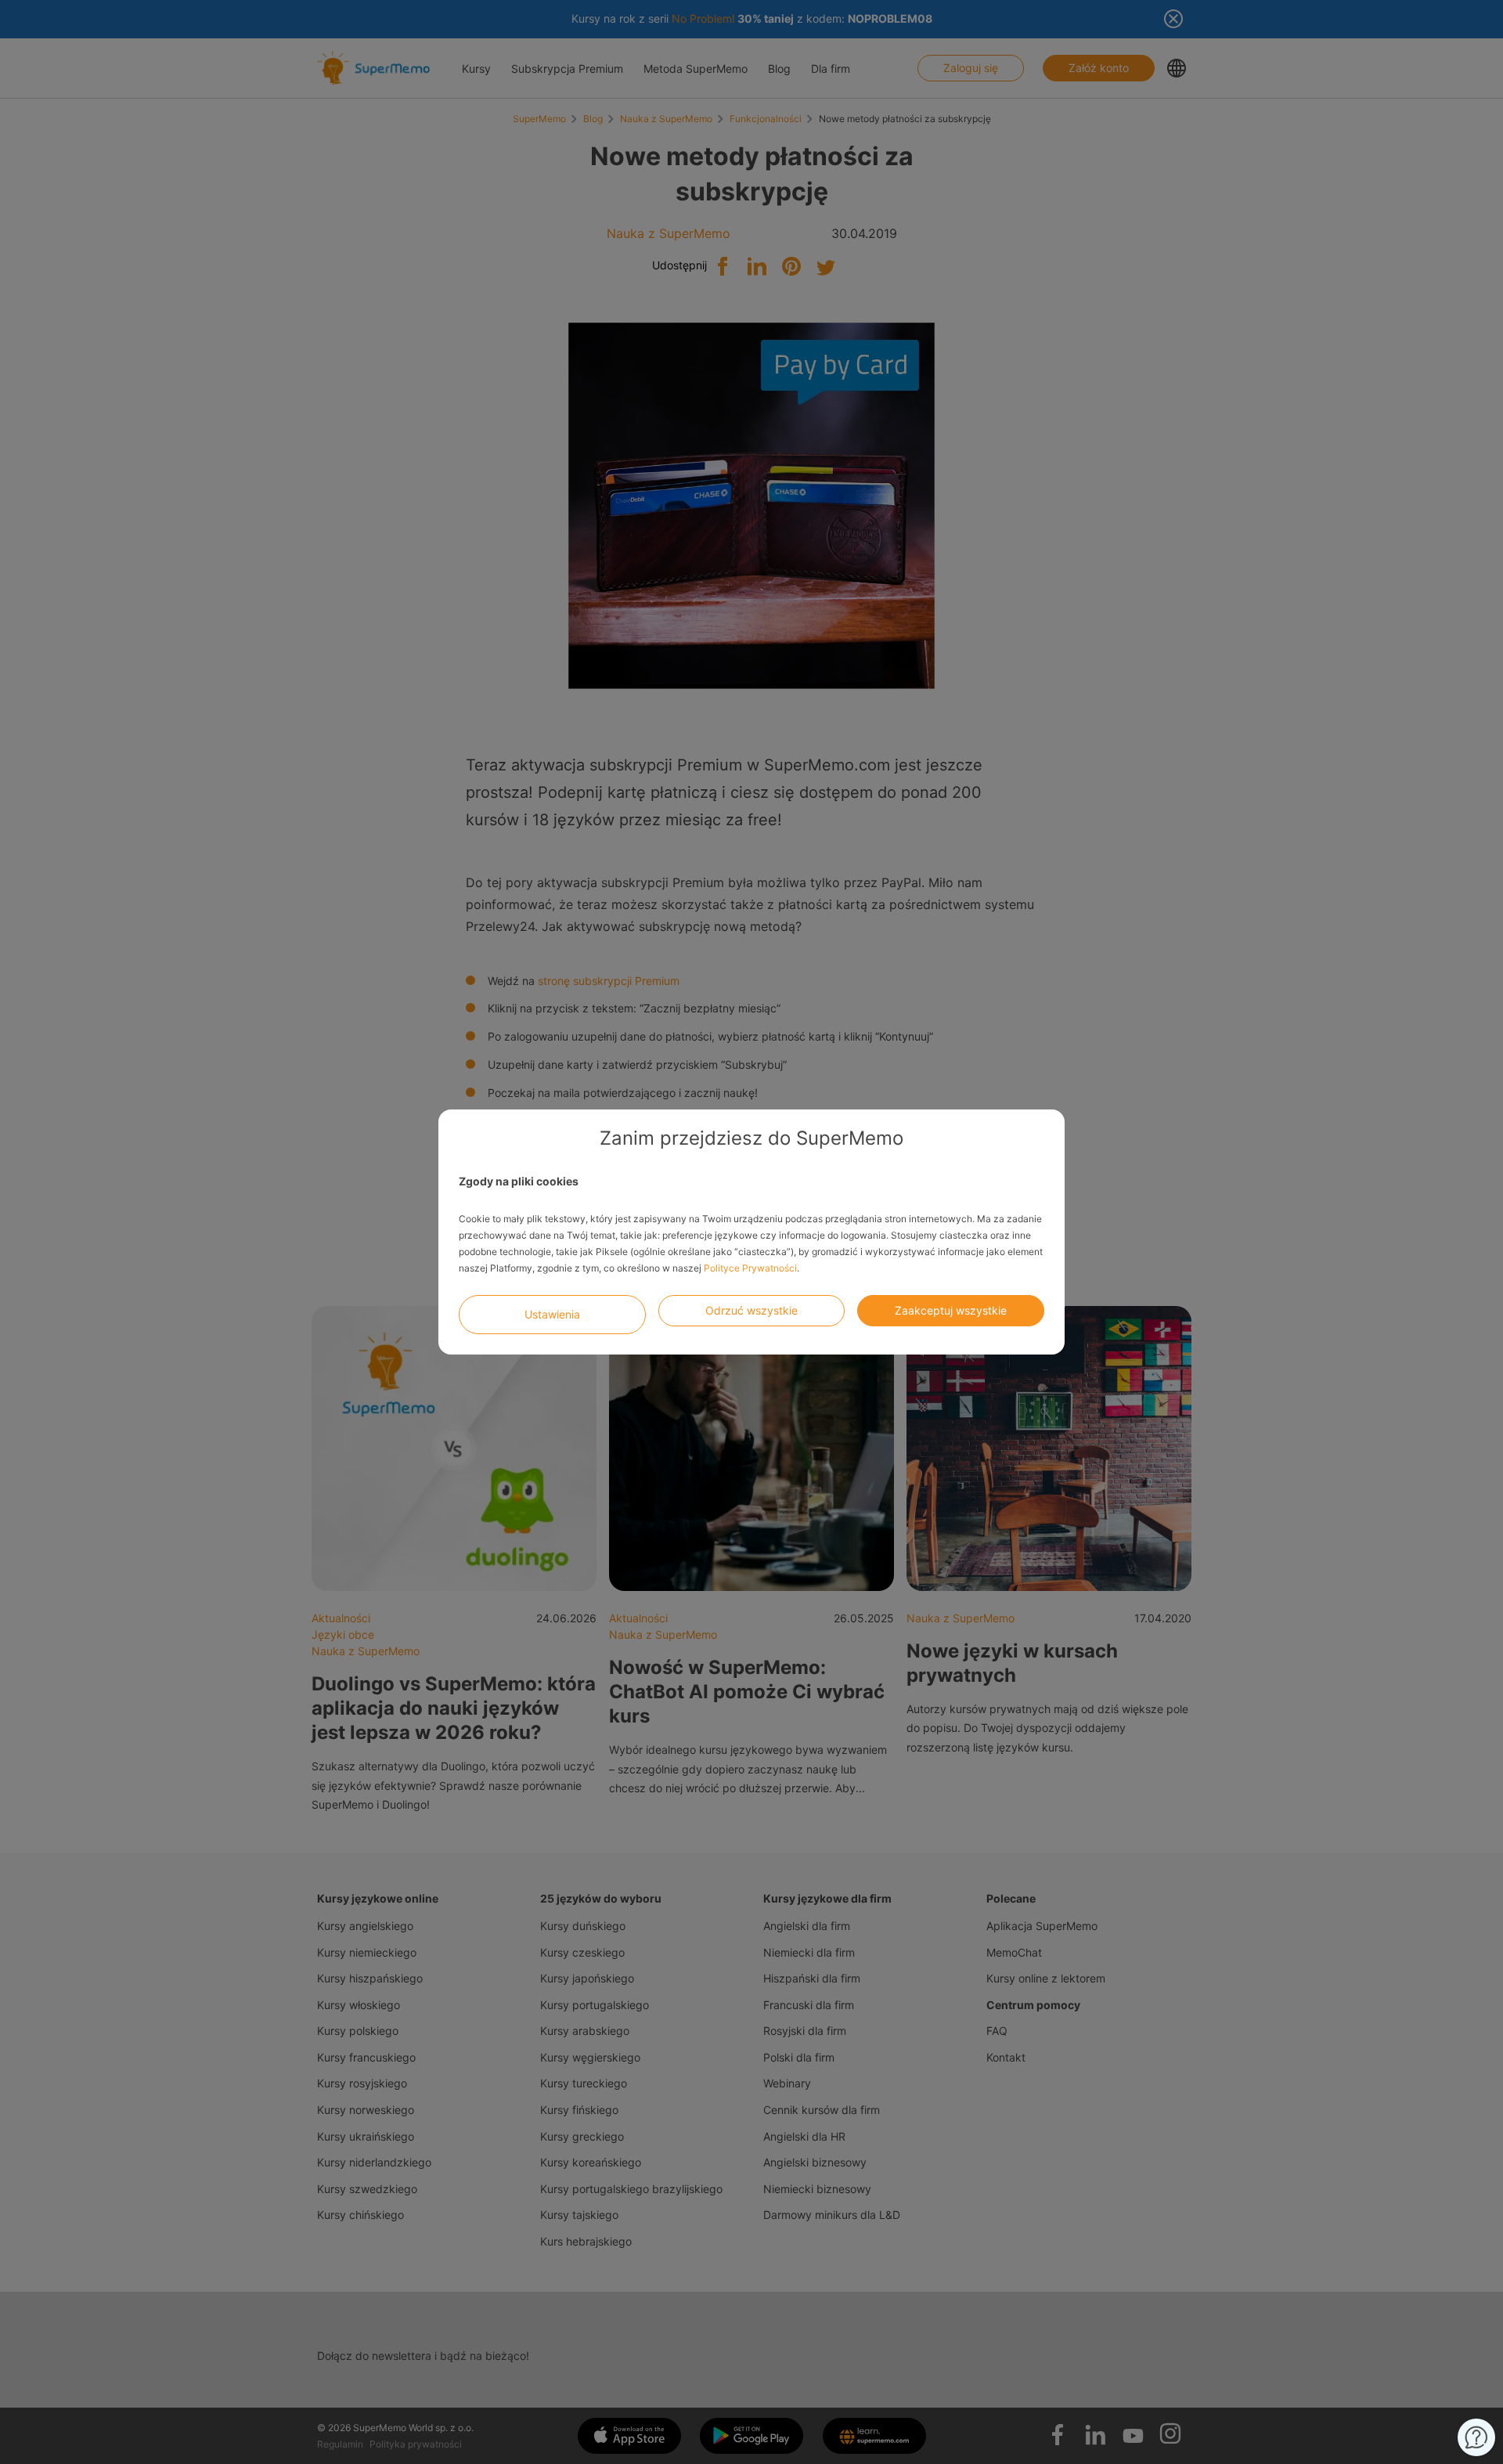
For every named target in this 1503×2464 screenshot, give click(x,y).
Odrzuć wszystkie (751, 1310)
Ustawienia (552, 1314)
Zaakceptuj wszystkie (951, 1310)
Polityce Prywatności (750, 1268)
